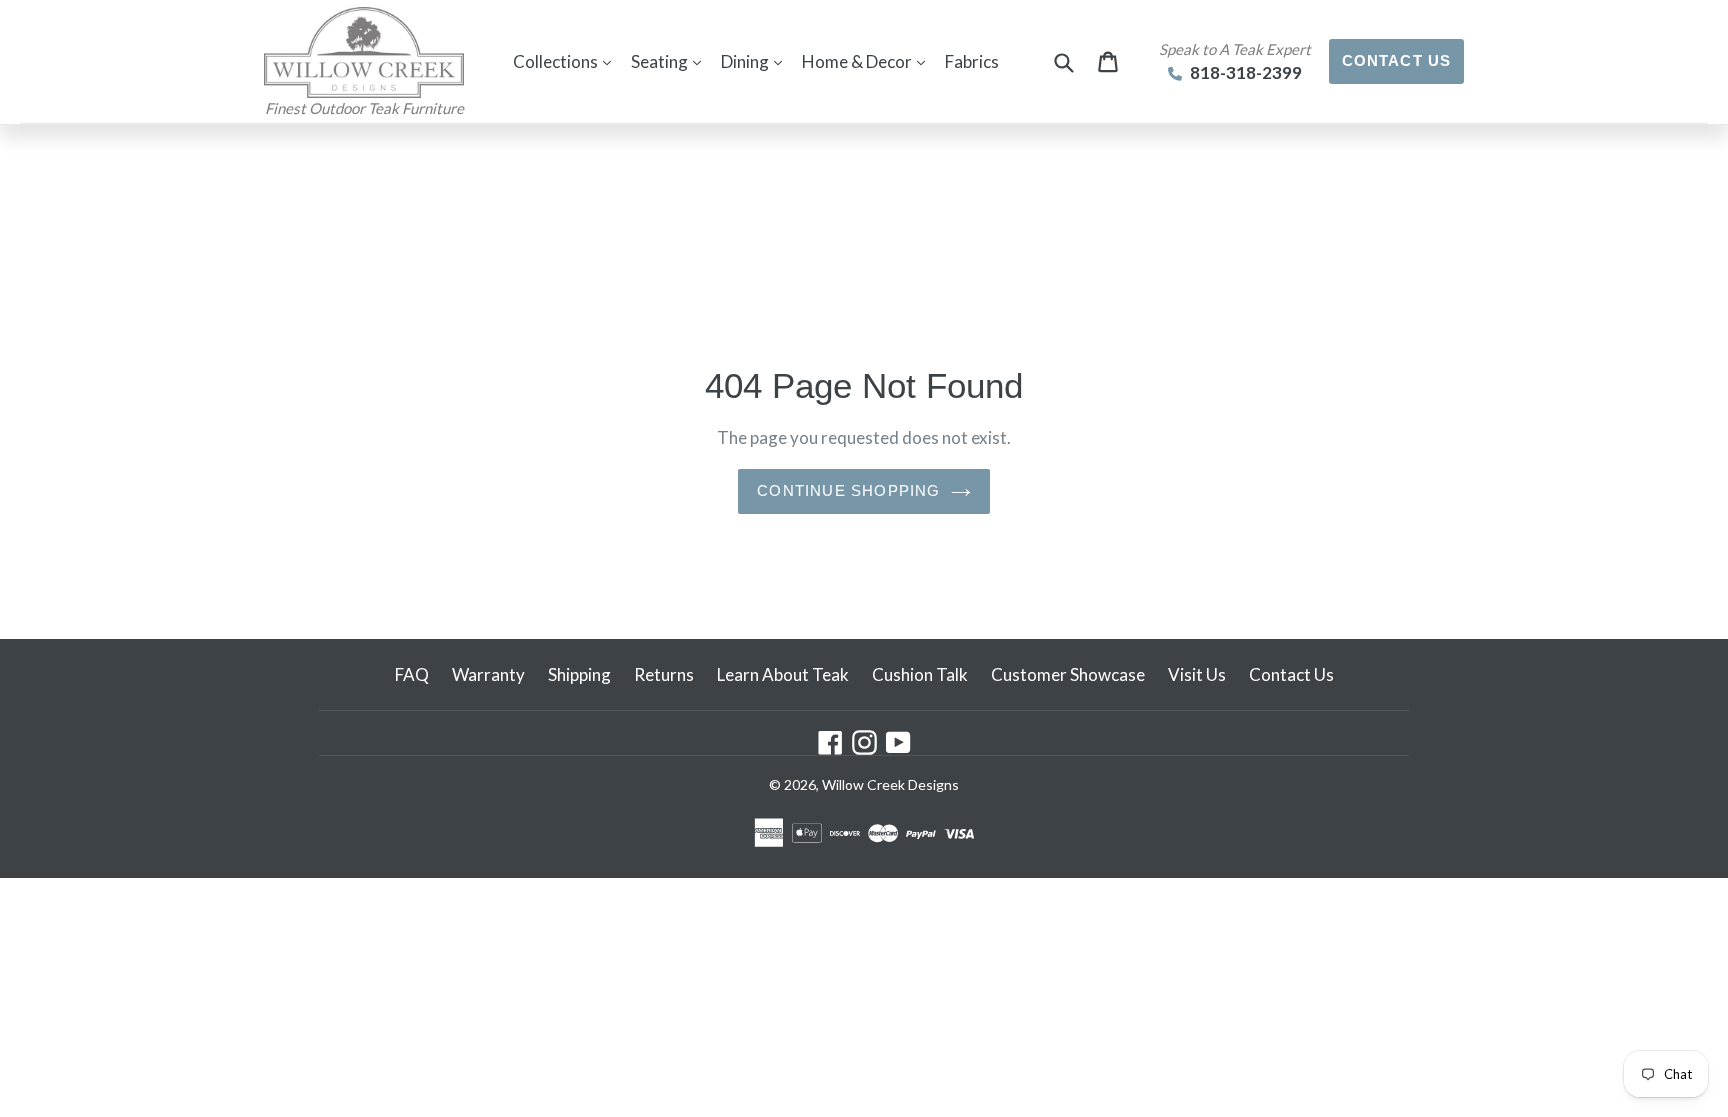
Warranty (488, 674)
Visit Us (1197, 674)
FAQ (412, 674)
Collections (567, 61)
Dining (756, 61)
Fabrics (972, 61)
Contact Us (1397, 60)
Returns (664, 674)
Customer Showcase (1068, 674)
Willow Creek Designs (890, 784)
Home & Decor (868, 61)
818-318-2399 (1244, 72)
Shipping (579, 674)
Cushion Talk (920, 674)
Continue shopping (848, 490)
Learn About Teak (783, 674)
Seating (671, 61)
